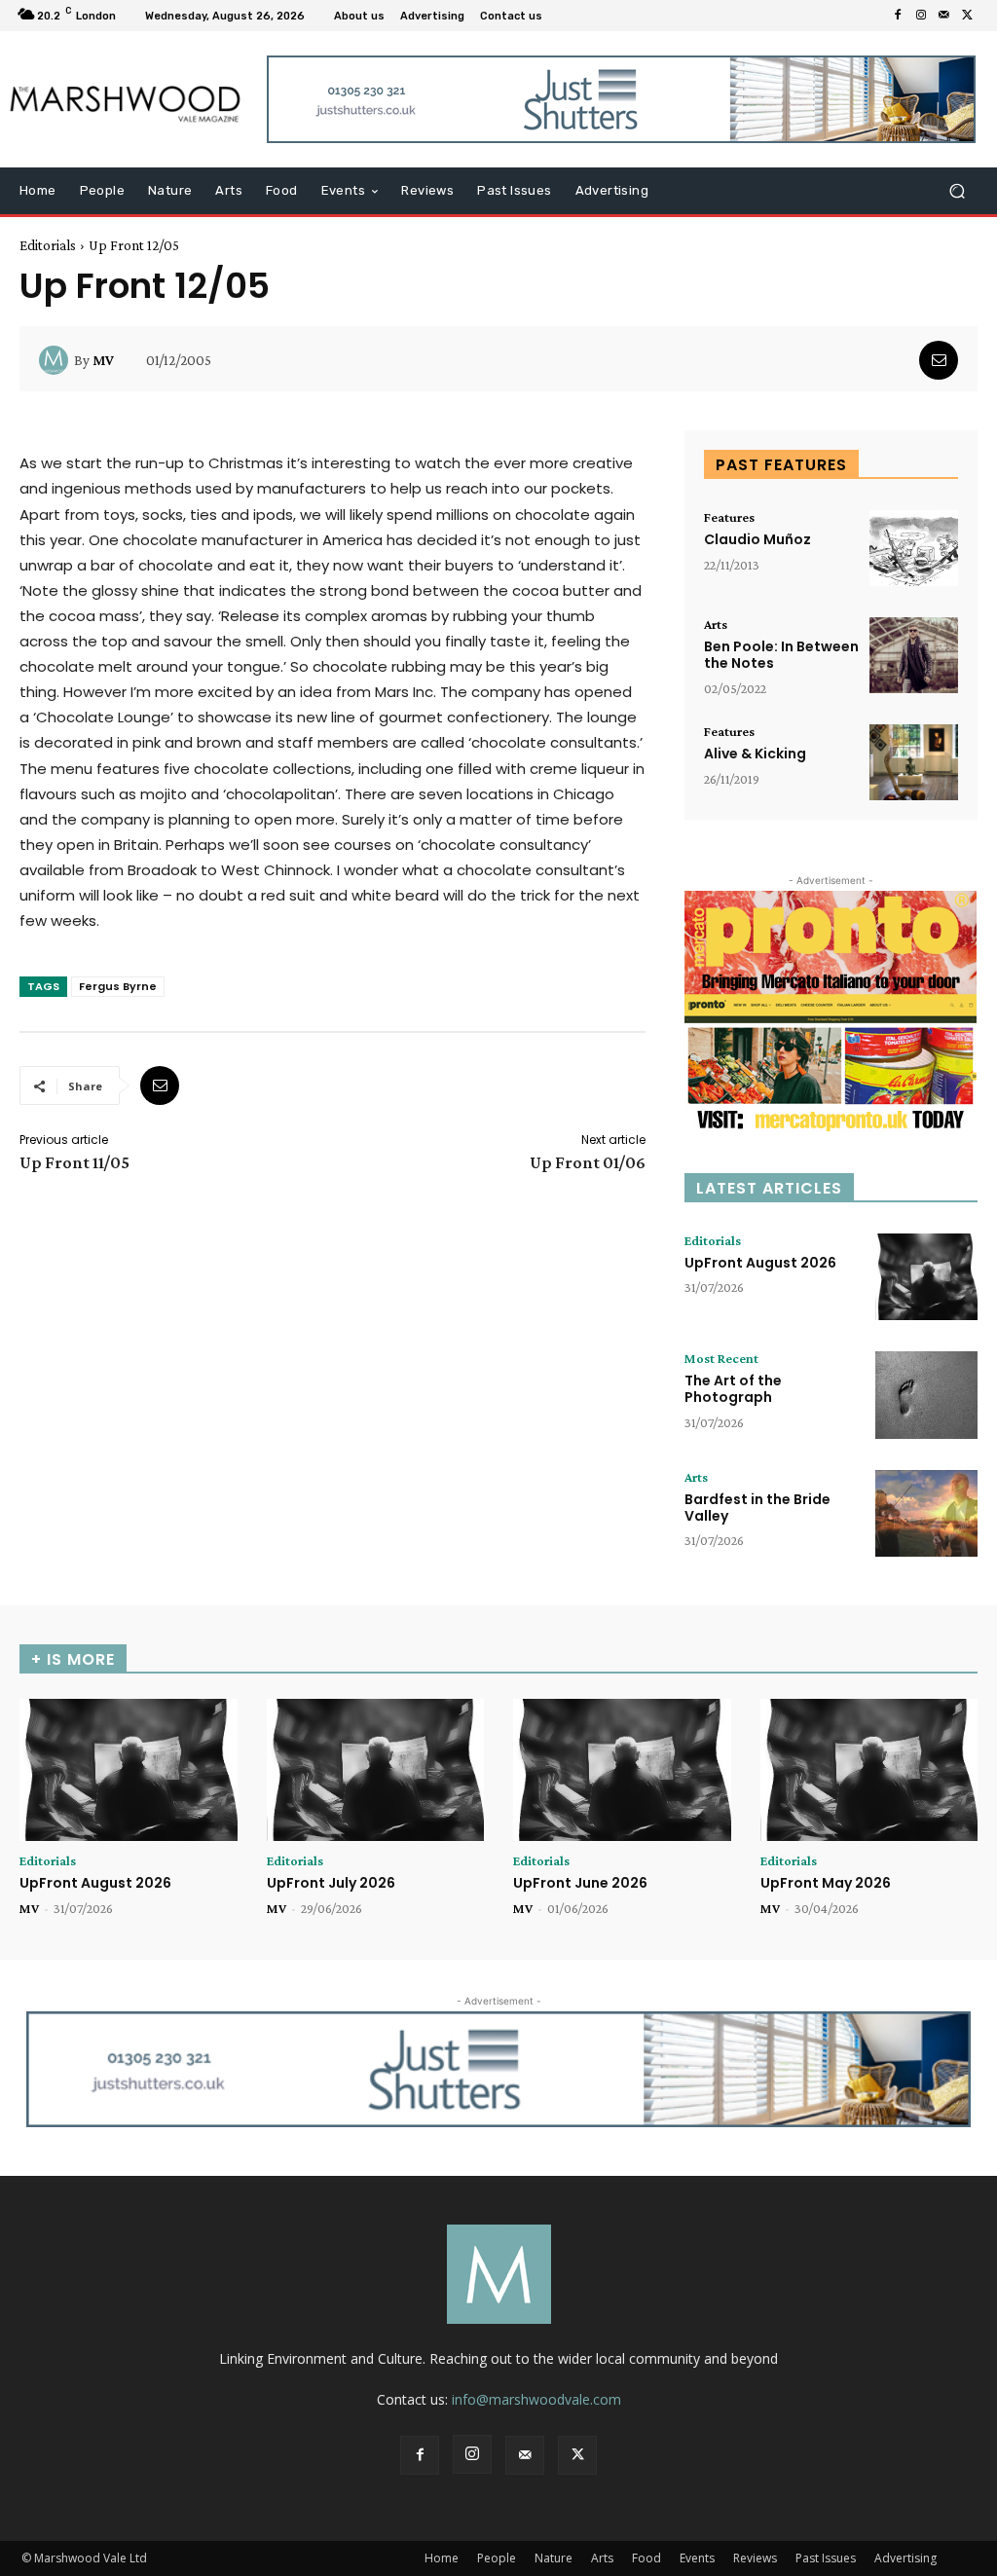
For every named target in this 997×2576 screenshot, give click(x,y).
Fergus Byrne (118, 986)
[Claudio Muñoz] (914, 548)
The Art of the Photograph (733, 1389)
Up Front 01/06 (588, 1162)
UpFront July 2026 (331, 1883)
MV (103, 360)
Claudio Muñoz (757, 539)
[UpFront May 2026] (869, 1769)
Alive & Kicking (755, 754)
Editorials (48, 245)
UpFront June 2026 (580, 1883)
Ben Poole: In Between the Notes (781, 655)
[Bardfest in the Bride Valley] (926, 1514)
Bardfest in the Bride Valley (757, 1508)
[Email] (939, 360)
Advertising (905, 2558)
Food (646, 2558)
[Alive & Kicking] (914, 762)
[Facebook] (898, 16)
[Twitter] (968, 16)
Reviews (755, 2558)
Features (729, 517)
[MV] (56, 360)
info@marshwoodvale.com (536, 2399)
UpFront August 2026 (760, 1263)
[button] (957, 191)
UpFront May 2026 (826, 1883)
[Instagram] (921, 16)
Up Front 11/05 (74, 1162)
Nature (554, 2558)
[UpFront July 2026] (376, 1769)
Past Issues (826, 2558)
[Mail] (944, 16)
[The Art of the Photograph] (926, 1395)
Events (697, 2558)
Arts (716, 624)
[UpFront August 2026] (926, 1277)
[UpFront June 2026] (622, 1769)
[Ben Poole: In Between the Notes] (914, 655)
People (497, 2558)
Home (442, 2558)
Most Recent (721, 1358)
